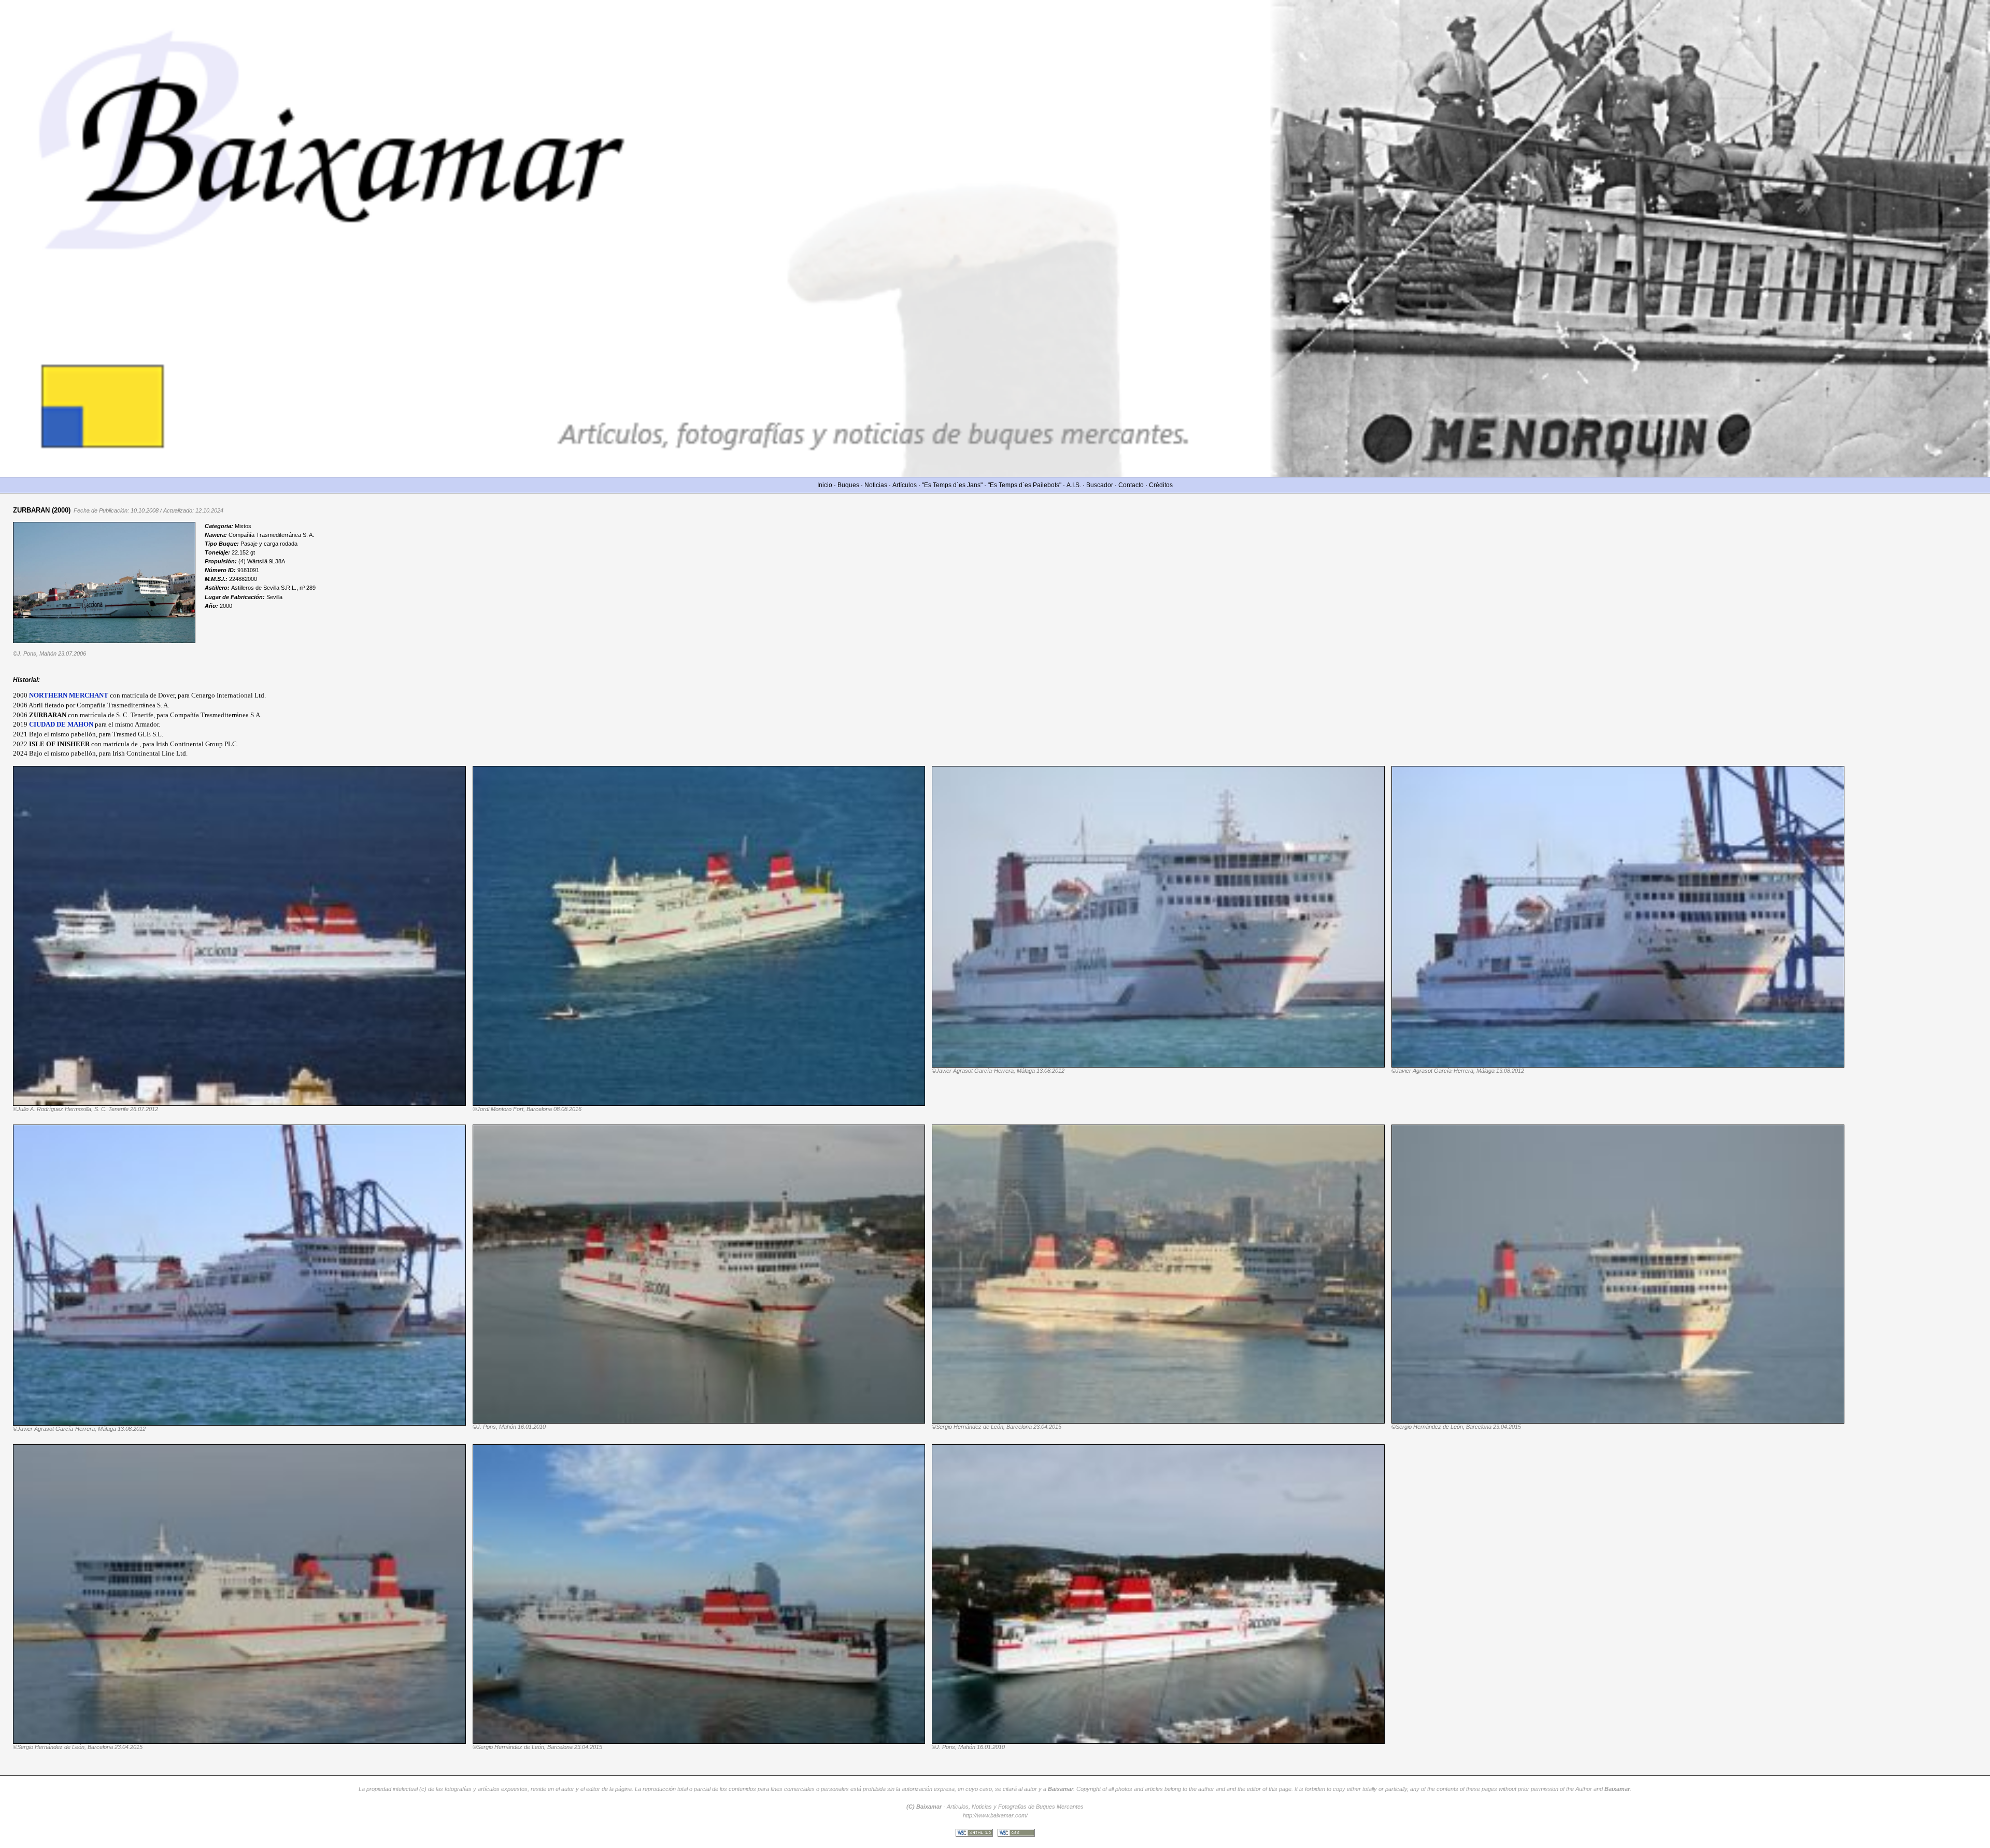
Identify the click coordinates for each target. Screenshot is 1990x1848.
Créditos (1161, 485)
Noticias (876, 485)
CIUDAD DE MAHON (61, 724)
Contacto (1131, 485)
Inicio (825, 485)
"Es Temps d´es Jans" (952, 485)
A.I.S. (1074, 485)
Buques (848, 485)
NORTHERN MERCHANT (69, 695)
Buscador (1100, 485)
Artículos (905, 485)
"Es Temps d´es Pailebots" (1025, 485)
